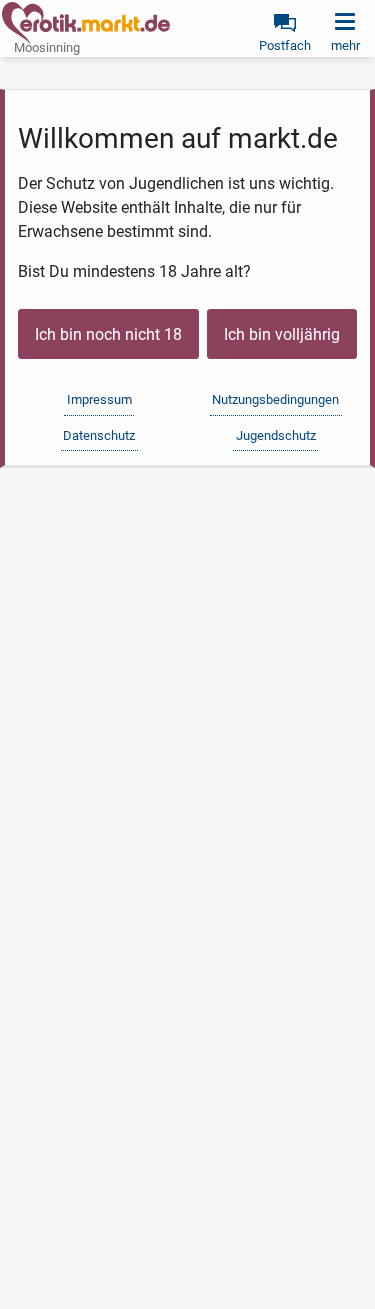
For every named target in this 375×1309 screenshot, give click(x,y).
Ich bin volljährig (282, 334)
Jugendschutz (276, 435)
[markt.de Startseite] (86, 23)
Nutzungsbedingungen (275, 399)
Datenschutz (99, 435)
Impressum (99, 399)
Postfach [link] (285, 45)
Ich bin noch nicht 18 (108, 334)
